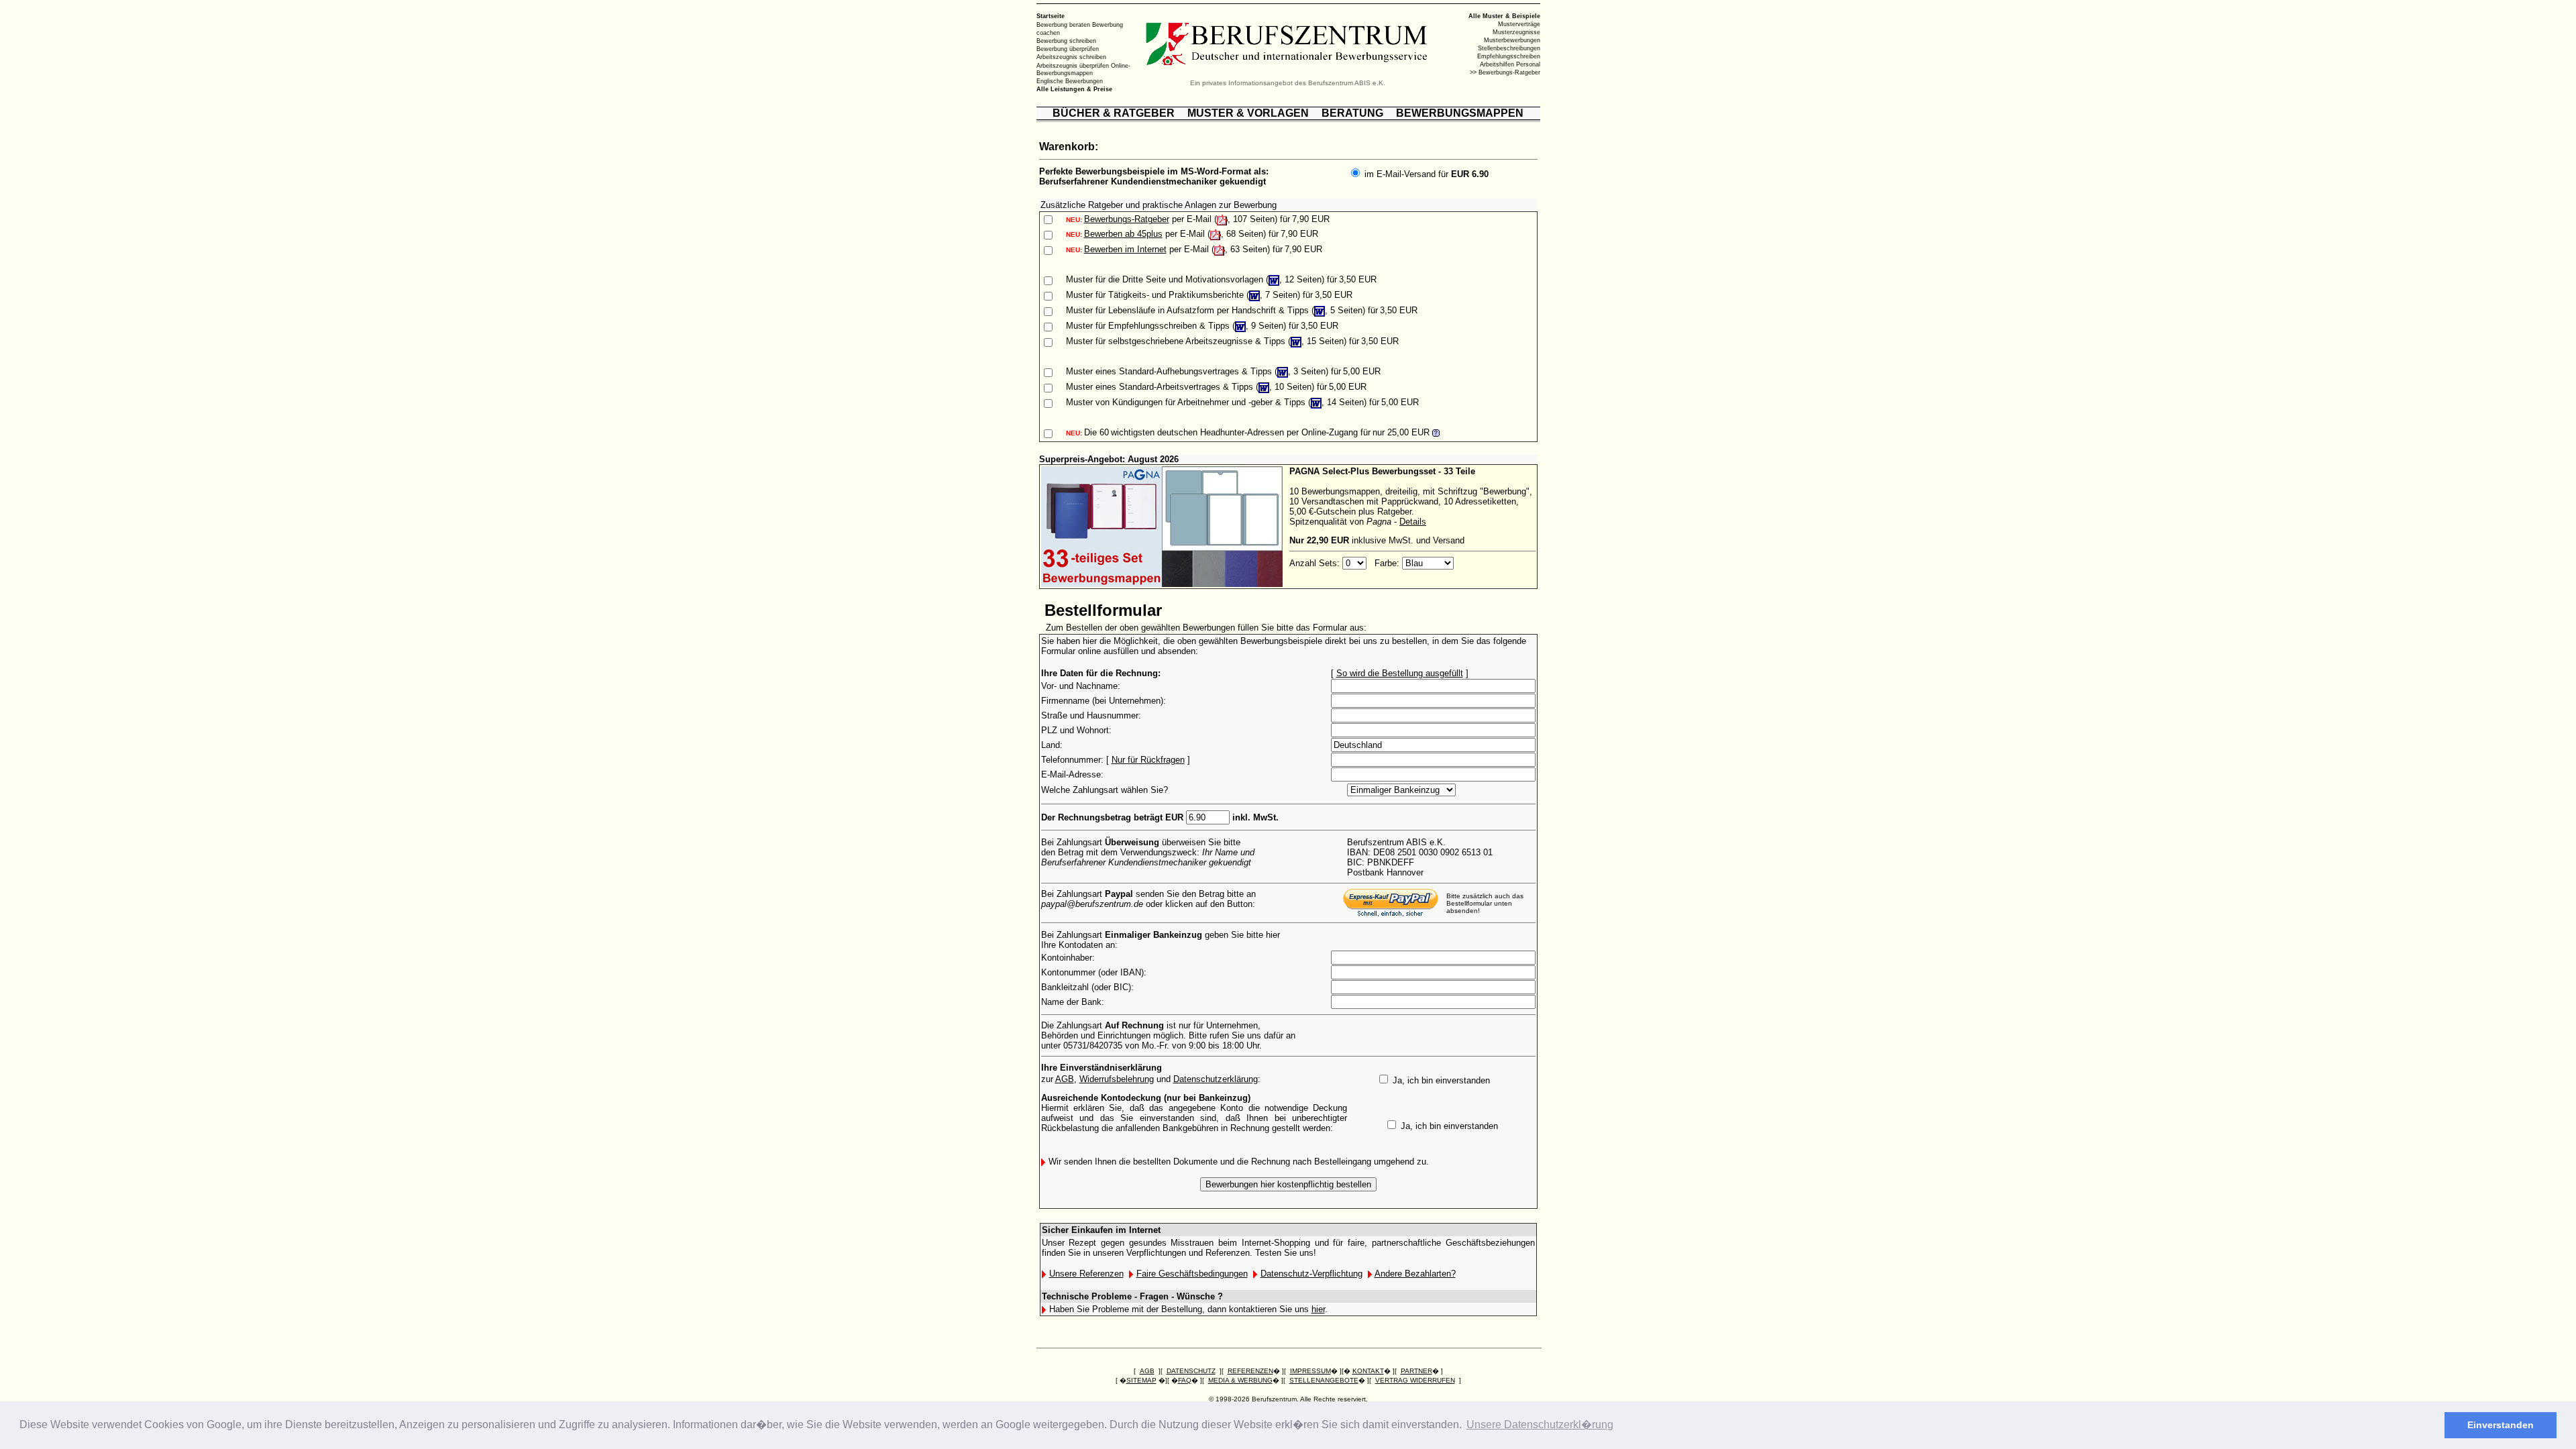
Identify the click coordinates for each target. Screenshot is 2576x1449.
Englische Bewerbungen (1070, 81)
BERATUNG (1352, 113)
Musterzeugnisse (1516, 32)
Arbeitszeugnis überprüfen (1073, 65)
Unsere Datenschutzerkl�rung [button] (1540, 1425)
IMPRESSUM (1310, 1371)
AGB (1065, 1079)
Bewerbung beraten (1063, 25)
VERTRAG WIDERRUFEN (1415, 1380)
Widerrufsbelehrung (1117, 1079)
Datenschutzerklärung (1216, 1079)
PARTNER (1416, 1371)
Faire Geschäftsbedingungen (1192, 1274)
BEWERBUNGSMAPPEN (1460, 113)
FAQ (1185, 1380)
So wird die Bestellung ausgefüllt (1400, 673)
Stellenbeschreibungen (1509, 48)
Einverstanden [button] (2501, 1425)
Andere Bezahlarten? (1415, 1274)
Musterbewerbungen (1512, 40)
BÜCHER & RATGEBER (1114, 113)
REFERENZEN (1250, 1371)
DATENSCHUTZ (1191, 1371)
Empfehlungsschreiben (1509, 56)
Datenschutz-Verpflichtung (1311, 1274)
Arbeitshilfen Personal (1510, 64)
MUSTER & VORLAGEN (1248, 113)
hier (1318, 1309)
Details (1413, 522)
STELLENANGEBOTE (1324, 1380)
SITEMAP (1141, 1380)
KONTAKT (1368, 1371)
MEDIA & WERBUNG (1240, 1380)
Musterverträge (1519, 24)
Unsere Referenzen (1086, 1274)
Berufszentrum (1274, 1399)
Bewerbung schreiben (1066, 41)
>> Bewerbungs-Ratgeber (1505, 72)
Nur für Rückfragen (1148, 760)
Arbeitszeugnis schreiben (1071, 57)
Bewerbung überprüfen (1068, 49)
